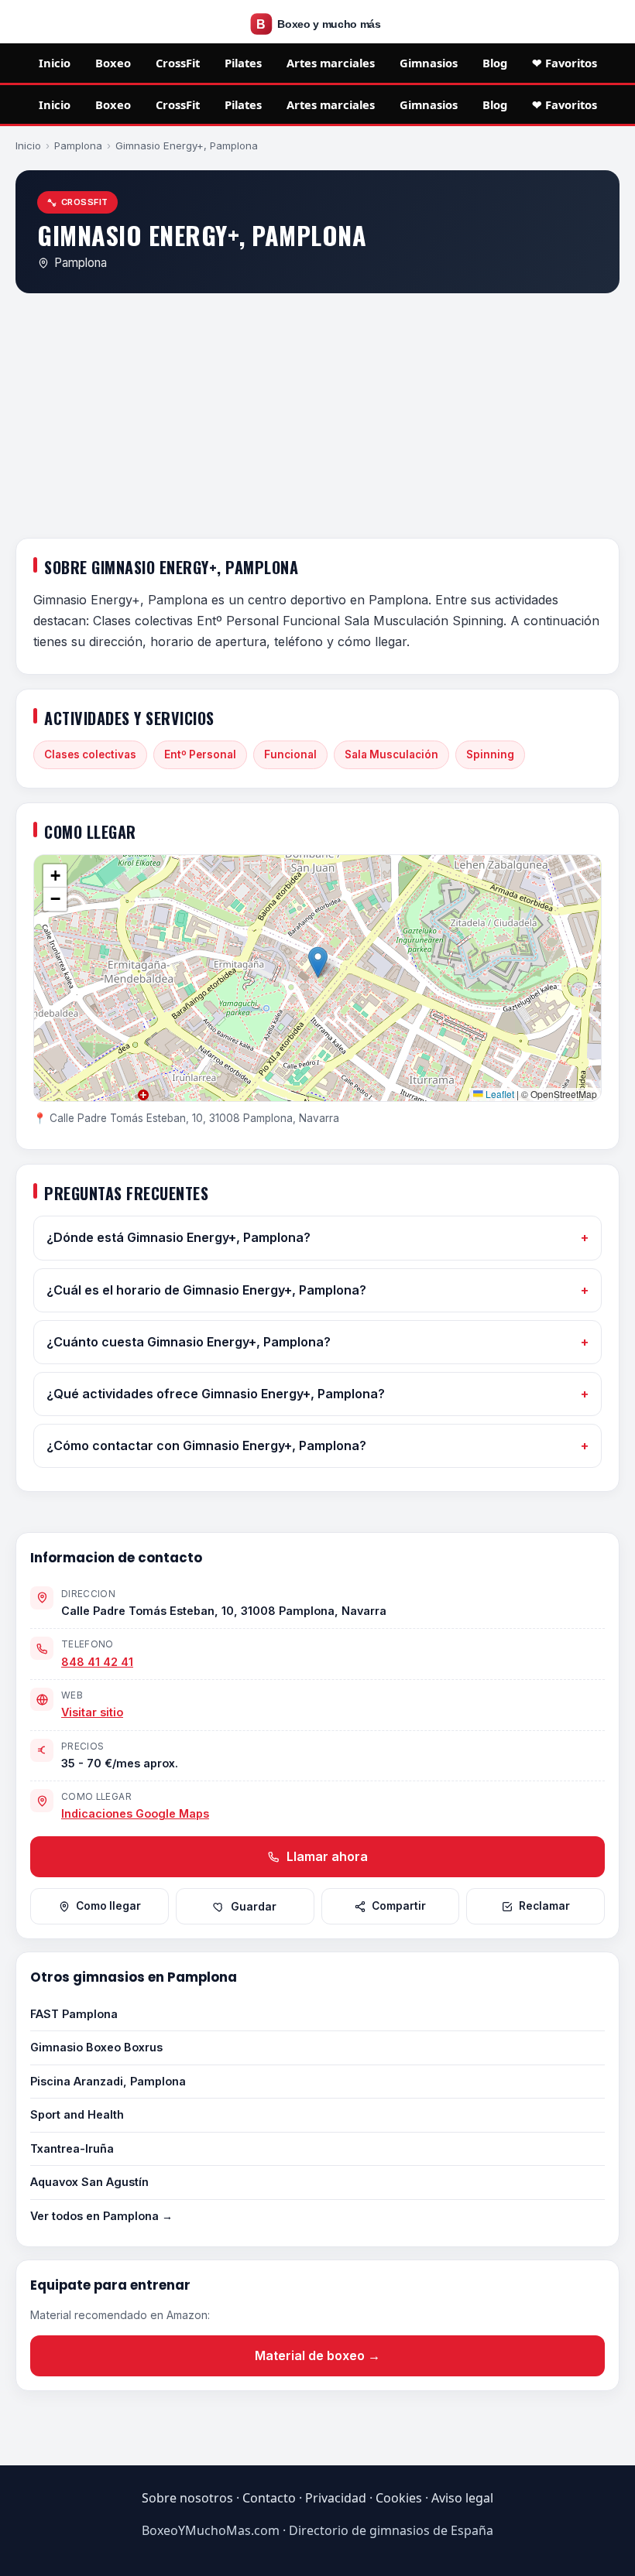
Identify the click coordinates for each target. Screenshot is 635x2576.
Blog (495, 63)
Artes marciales (331, 63)
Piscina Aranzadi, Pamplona (108, 2081)
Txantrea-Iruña (72, 2148)
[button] (318, 962)
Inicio (55, 63)
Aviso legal (462, 2498)
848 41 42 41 (97, 1662)
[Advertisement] (317, 419)
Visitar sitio (92, 1712)
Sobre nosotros (187, 2498)
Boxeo (113, 63)
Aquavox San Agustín (89, 2182)
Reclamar (544, 1906)
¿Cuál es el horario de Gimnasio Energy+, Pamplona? (206, 1290)
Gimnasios (429, 63)
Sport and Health (77, 2114)
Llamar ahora (326, 1856)
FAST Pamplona (74, 2014)
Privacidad (336, 2498)
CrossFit (178, 63)
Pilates (243, 63)
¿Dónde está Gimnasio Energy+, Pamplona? (178, 1237)
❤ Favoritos (565, 63)
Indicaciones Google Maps (135, 1813)
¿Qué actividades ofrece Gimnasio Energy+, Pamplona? (216, 1394)
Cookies (399, 2498)
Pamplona (78, 145)
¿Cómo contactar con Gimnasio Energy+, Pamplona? (206, 1445)
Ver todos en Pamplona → (101, 2216)
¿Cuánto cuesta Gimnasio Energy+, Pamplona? (189, 1342)
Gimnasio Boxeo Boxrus (96, 2047)
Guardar (254, 1907)
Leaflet (499, 1094)
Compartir (399, 1906)
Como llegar (108, 1906)
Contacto (269, 2498)
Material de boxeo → (317, 2355)
